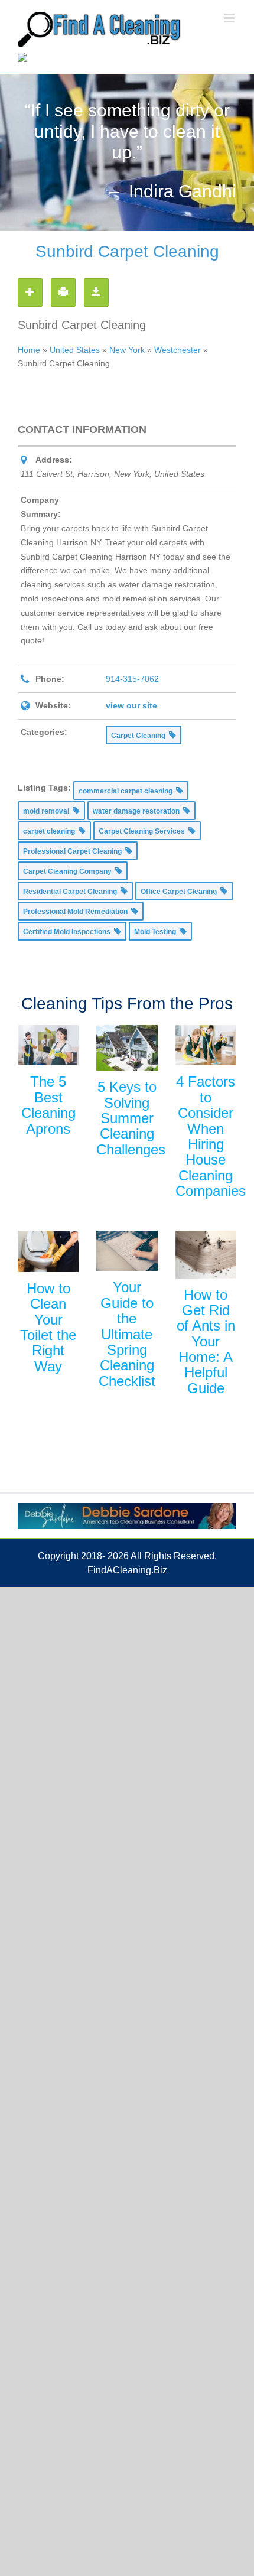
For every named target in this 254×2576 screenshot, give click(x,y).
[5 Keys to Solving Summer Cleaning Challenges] (127, 1048)
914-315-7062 (132, 679)
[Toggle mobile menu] (230, 18)
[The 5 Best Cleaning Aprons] (48, 1045)
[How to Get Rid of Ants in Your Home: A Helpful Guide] (206, 1255)
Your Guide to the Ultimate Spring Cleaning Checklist (127, 1334)
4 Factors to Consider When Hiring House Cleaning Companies (211, 1136)
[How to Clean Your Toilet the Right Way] (48, 1251)
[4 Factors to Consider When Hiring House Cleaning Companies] (206, 1045)
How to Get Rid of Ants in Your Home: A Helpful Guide (206, 1341)
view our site (131, 705)
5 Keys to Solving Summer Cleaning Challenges (131, 1118)
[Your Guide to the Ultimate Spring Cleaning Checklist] (127, 1251)
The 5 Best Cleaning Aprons (48, 1105)
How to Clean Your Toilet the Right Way (48, 1327)
